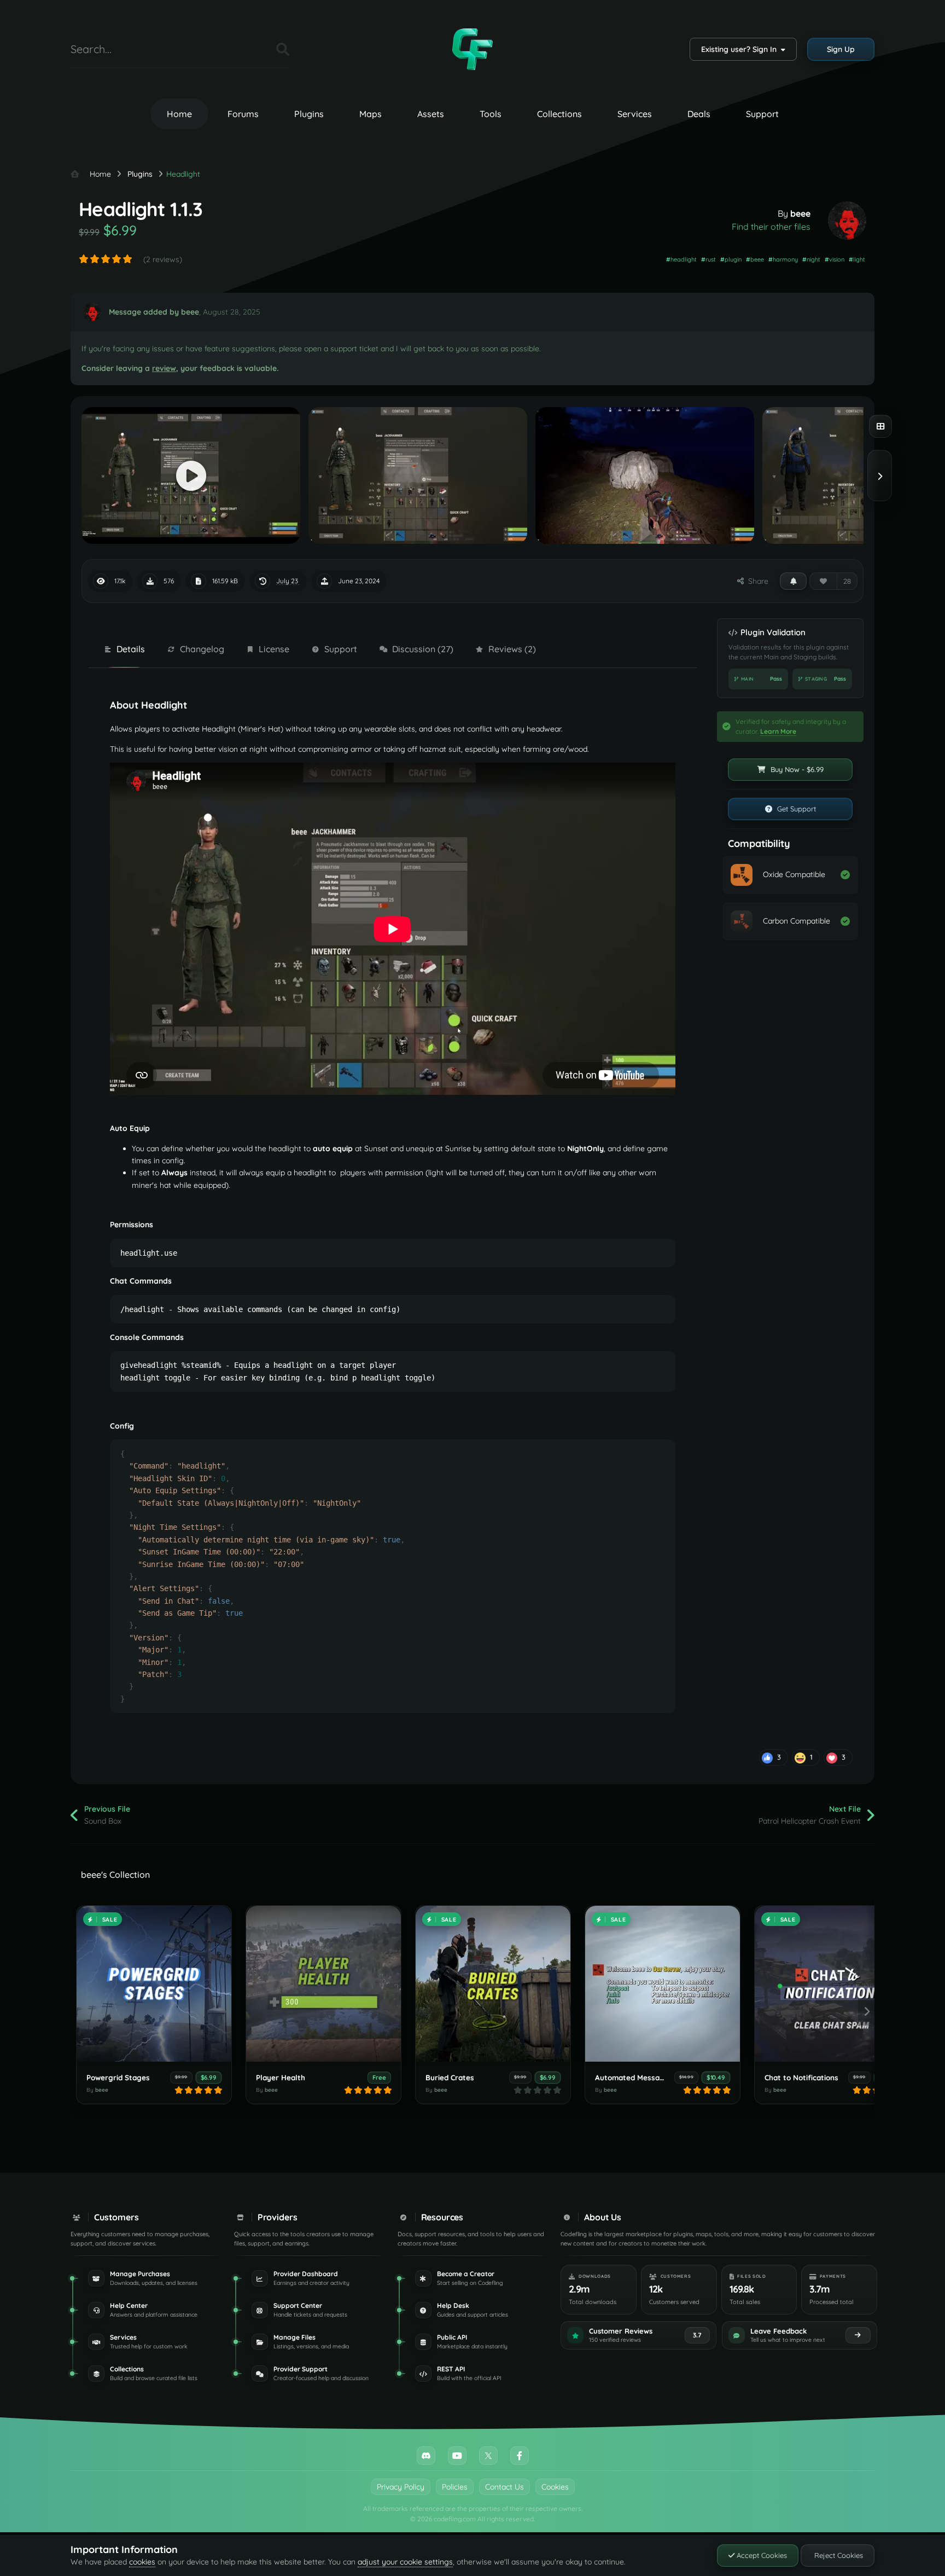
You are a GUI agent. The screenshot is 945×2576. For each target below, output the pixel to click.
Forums (243, 114)
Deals (699, 114)
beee (800, 213)
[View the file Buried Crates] (493, 1984)
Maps (371, 114)
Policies (455, 2487)
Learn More (778, 731)
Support (762, 114)
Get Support (795, 809)
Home (179, 114)
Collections (559, 114)
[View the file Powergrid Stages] (154, 1984)
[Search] (283, 49)
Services (635, 114)
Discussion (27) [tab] (423, 649)
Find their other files (771, 227)
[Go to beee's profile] (847, 221)
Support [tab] (341, 649)
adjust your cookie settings (405, 2562)
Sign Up (841, 49)
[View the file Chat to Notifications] (832, 1984)
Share (756, 581)
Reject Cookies (838, 2555)
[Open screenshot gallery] (880, 426)
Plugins (309, 114)
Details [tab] (131, 649)
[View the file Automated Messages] (663, 1984)
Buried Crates (450, 2077)
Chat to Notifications (801, 2077)
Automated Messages (634, 2077)
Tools (491, 114)
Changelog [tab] (202, 649)
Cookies (555, 2487)
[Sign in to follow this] (793, 581)
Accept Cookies (761, 2555)
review (164, 368)
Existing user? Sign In (741, 49)
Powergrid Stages (118, 2077)
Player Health (281, 2077)
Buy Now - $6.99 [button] (796, 769)
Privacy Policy (401, 2487)
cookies (142, 2562)
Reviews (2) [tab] (512, 649)
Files (254, 49)
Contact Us (504, 2487)
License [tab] (274, 649)
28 (847, 581)
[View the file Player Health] (323, 1984)
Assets (431, 114)
